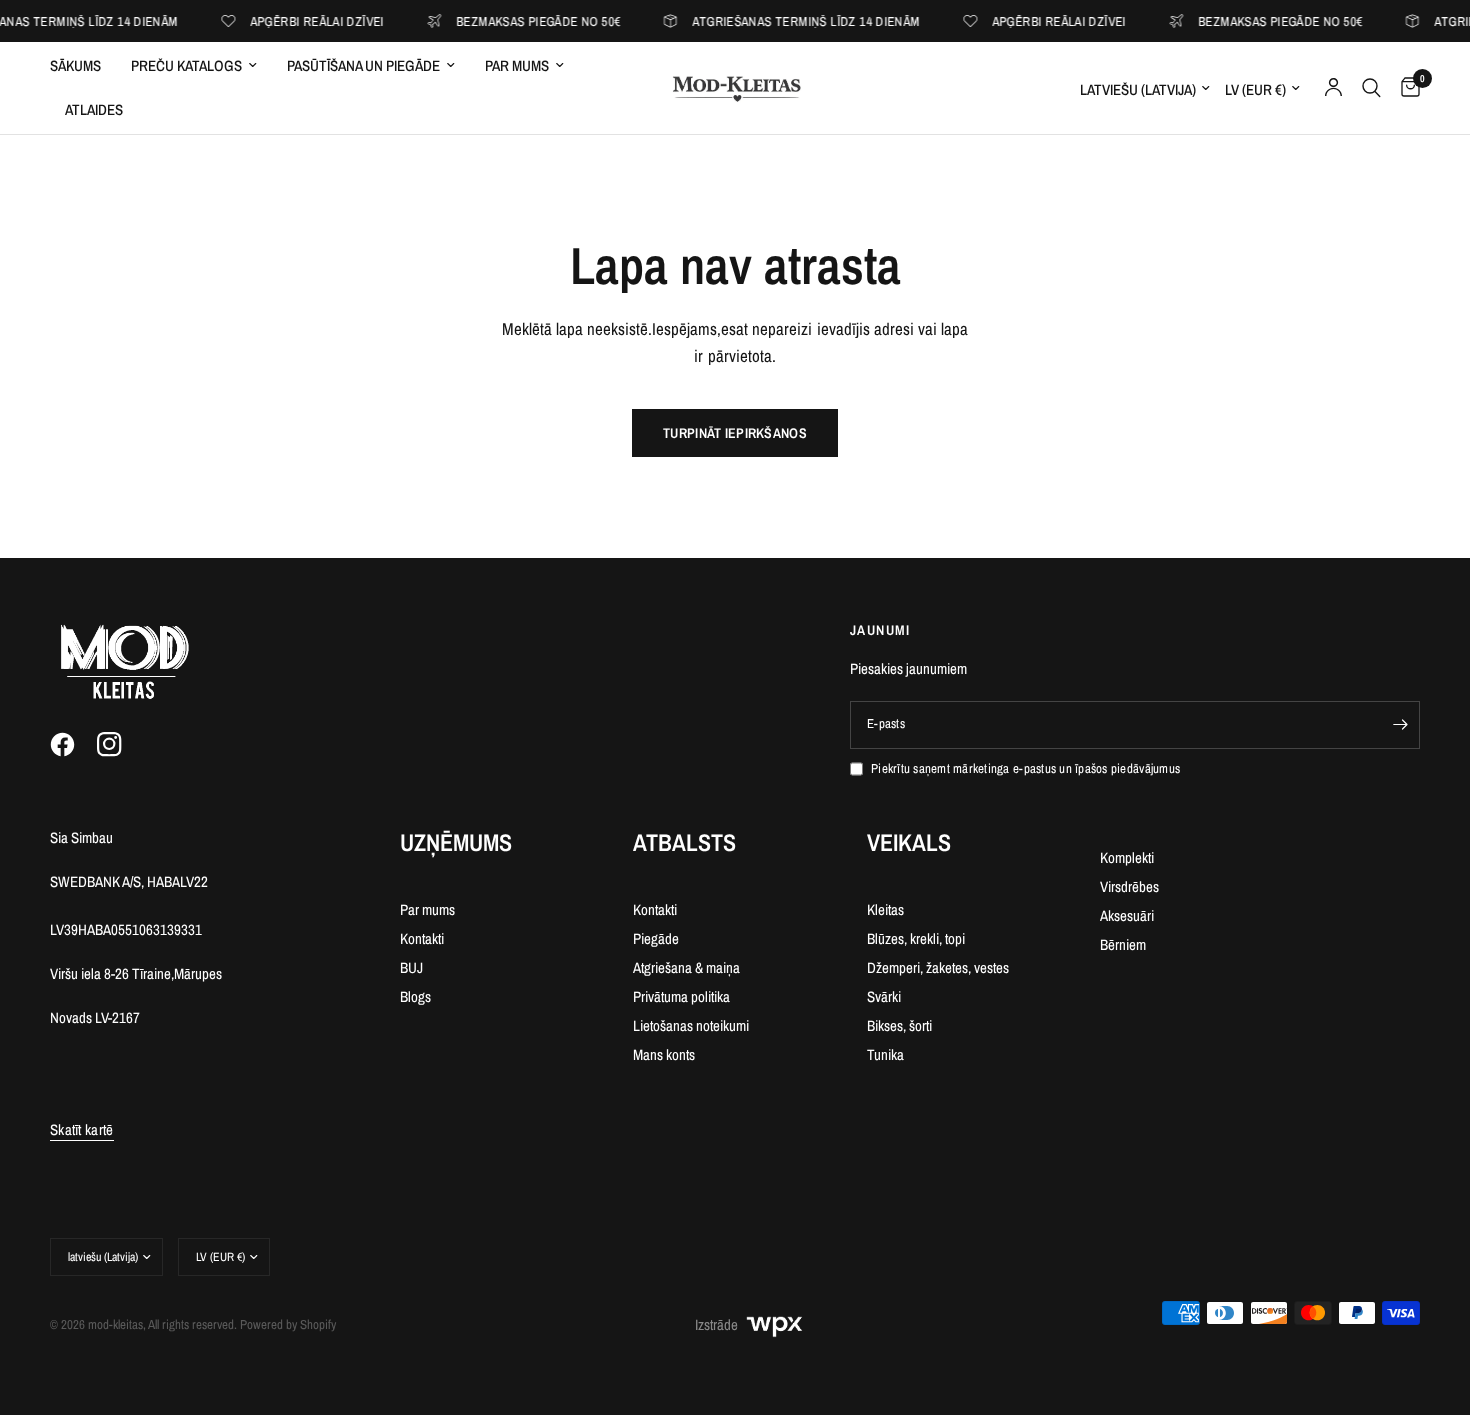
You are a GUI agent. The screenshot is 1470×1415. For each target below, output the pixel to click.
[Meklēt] (1371, 88)
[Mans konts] (1333, 88)
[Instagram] (119, 745)
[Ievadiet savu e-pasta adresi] (1400, 725)
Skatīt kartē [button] (82, 1129)
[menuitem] (83, 66)
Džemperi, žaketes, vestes (938, 967)
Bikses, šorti (899, 1025)
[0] (1405, 88)
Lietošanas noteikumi (691, 1025)
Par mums (517, 65)
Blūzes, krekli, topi (916, 938)
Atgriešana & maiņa (686, 967)
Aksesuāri (1127, 915)
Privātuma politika (681, 996)
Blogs (415, 996)
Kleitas (885, 909)
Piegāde (656, 938)
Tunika (885, 1054)
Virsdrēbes (1129, 886)
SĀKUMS (75, 65)
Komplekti (1127, 857)
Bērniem (1123, 944)
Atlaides (94, 109)
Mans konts (664, 1054)
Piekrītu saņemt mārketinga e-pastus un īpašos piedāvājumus (1025, 768)
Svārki (884, 996)
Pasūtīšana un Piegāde (363, 65)
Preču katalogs (186, 65)
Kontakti (422, 938)
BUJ (411, 967)
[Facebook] (72, 745)
